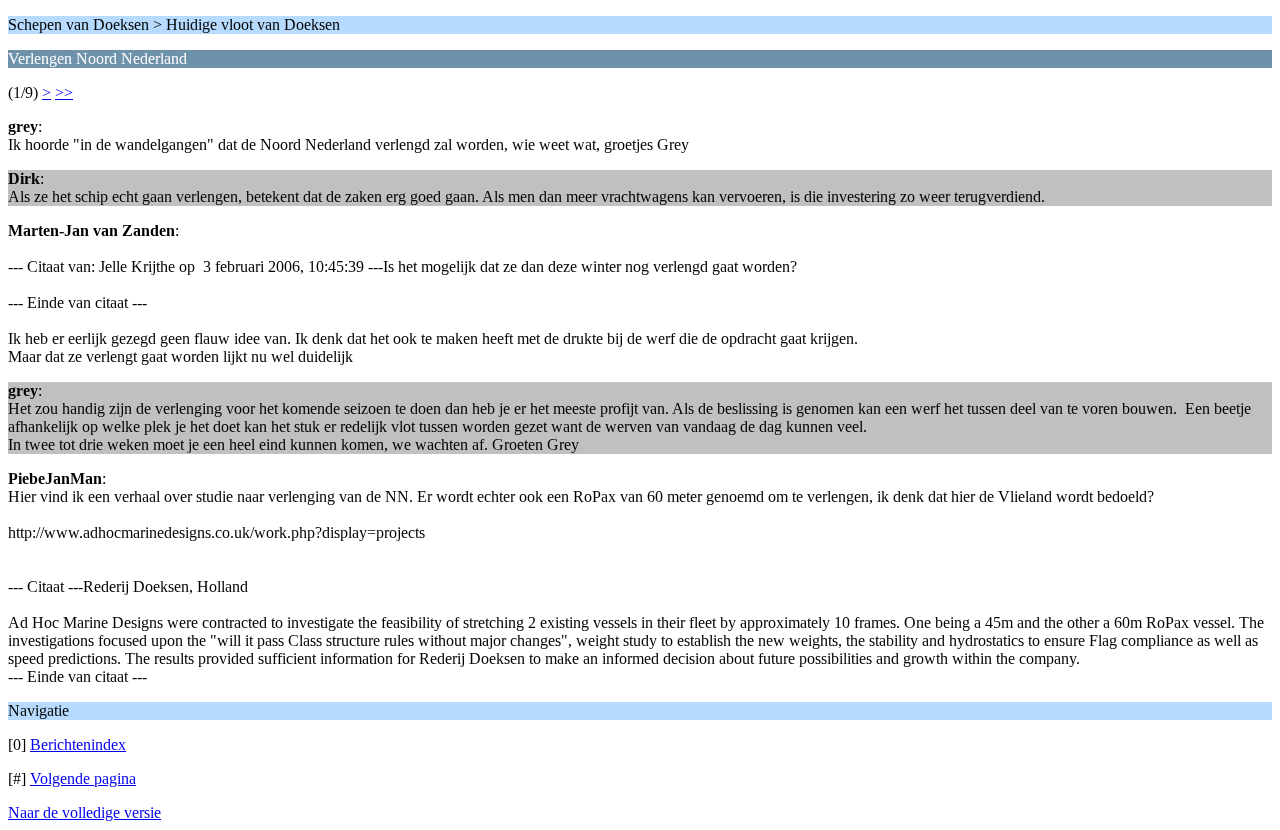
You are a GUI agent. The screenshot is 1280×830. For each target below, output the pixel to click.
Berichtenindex (78, 744)
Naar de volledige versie (84, 812)
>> (64, 92)
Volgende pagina (83, 778)
